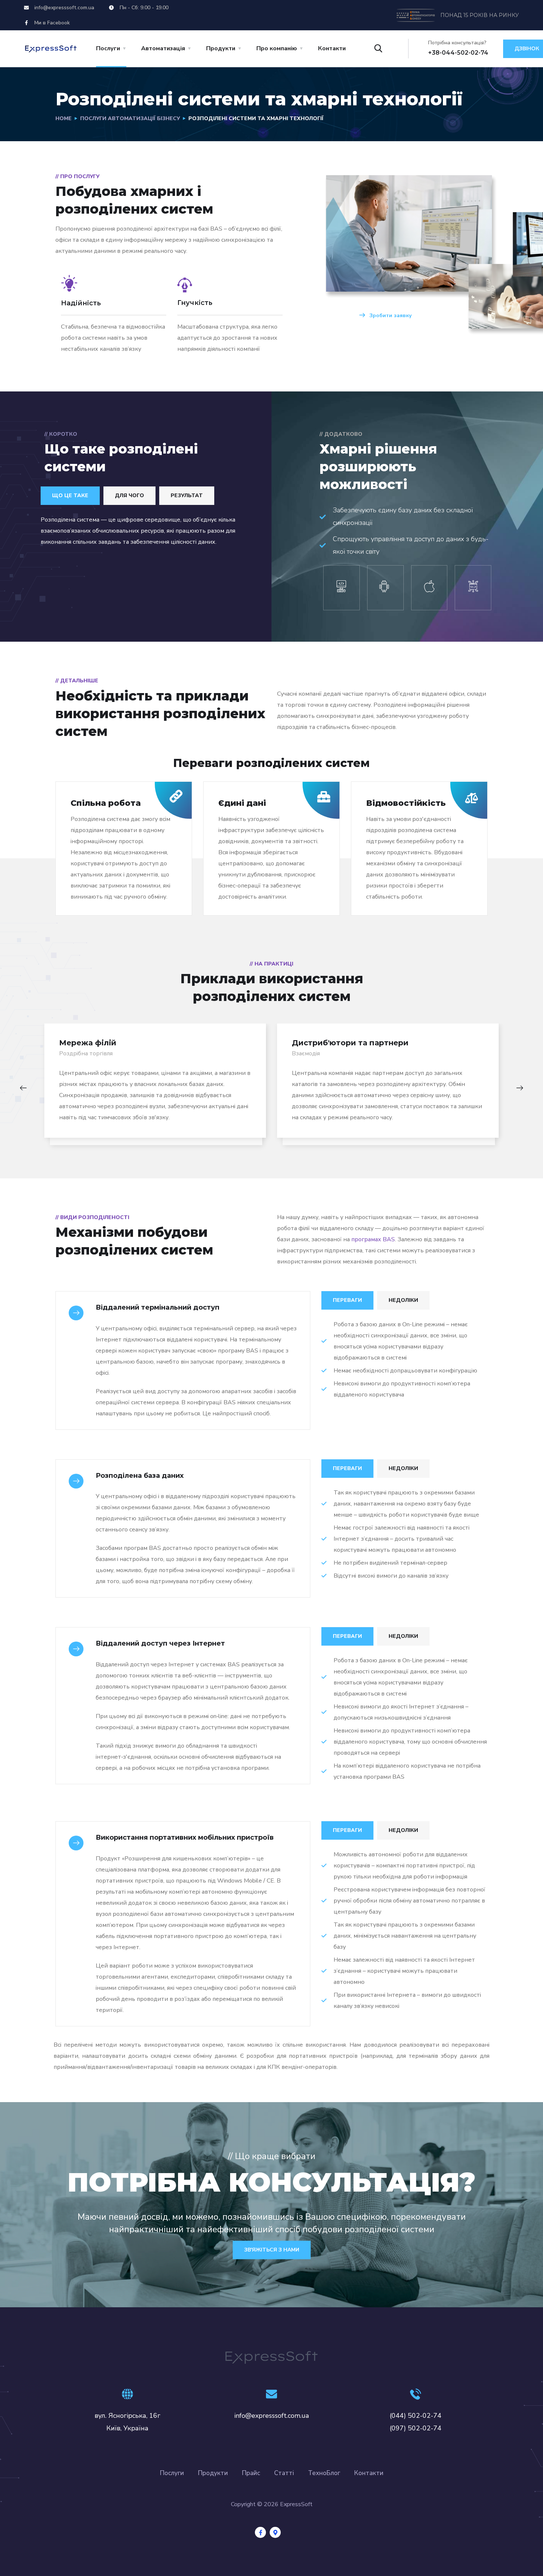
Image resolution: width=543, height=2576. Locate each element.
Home (64, 118)
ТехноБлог (324, 2473)
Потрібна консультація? (457, 43)
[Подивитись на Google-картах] (275, 2532)
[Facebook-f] (260, 2532)
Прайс (251, 2473)
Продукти (213, 2473)
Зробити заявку (390, 315)
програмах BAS (373, 1239)
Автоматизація (163, 48)
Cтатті (284, 2473)
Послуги (108, 48)
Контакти (332, 48)
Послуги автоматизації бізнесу (130, 118)
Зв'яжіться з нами (272, 2250)
